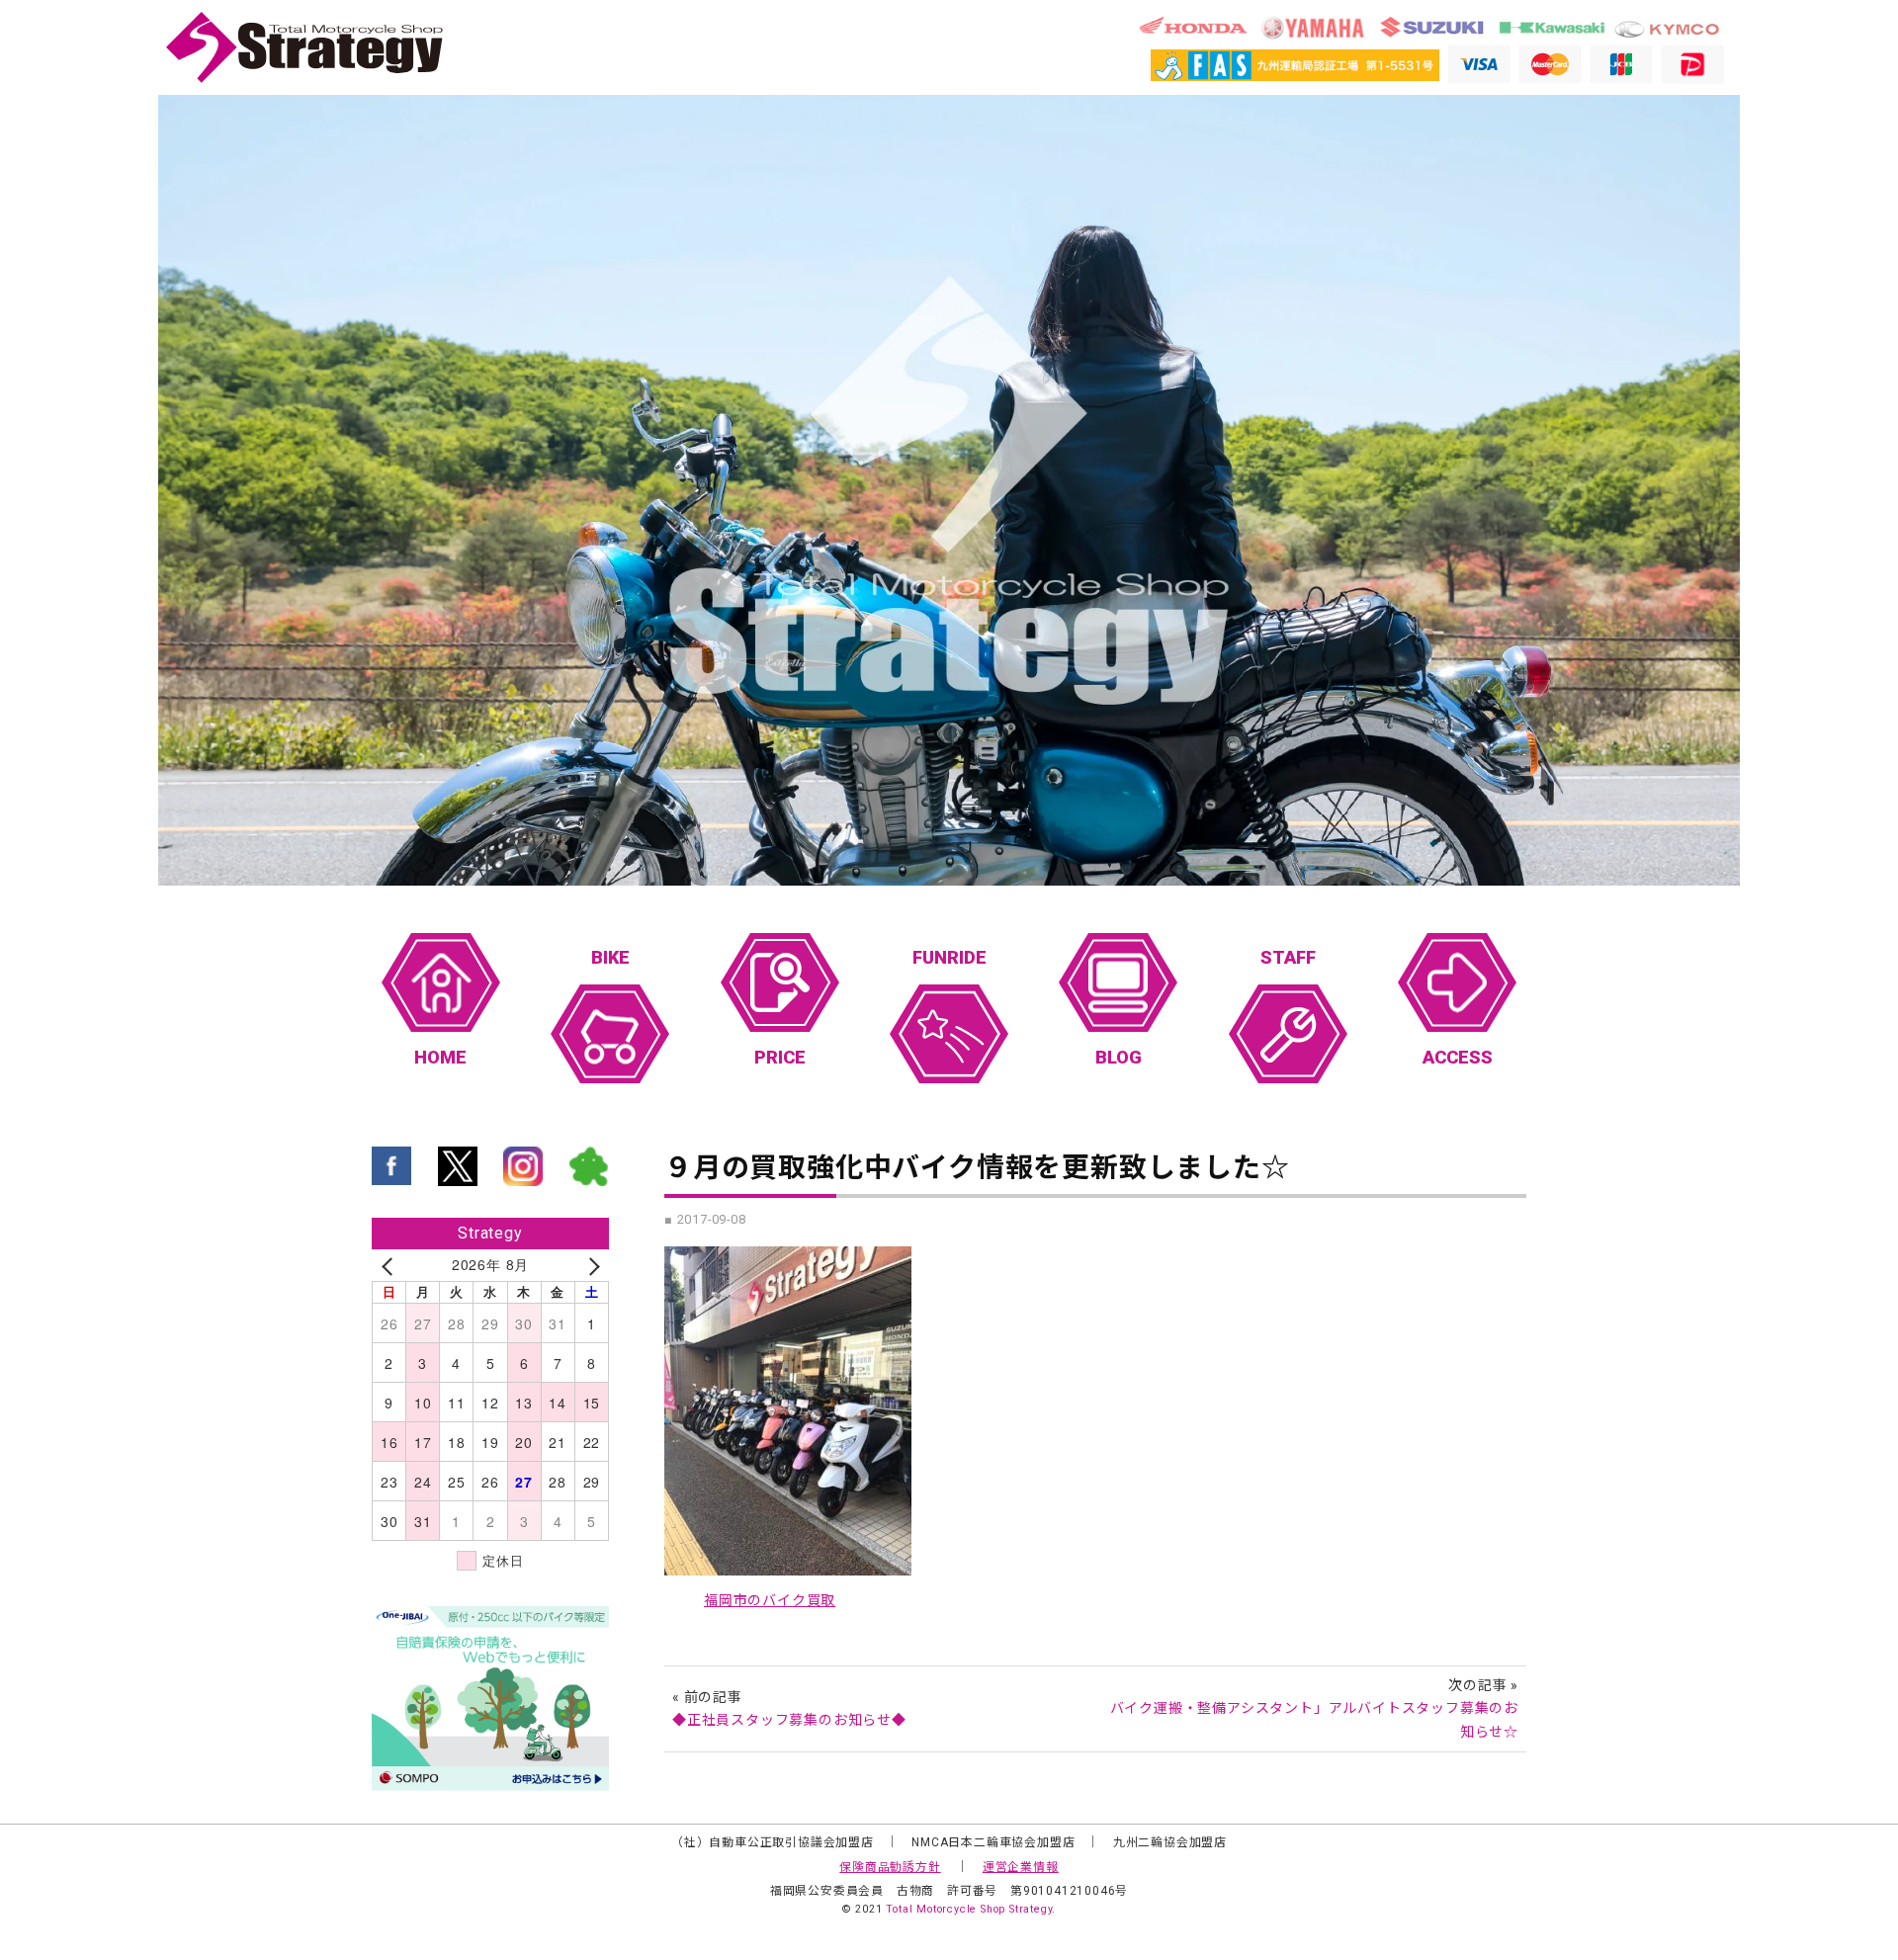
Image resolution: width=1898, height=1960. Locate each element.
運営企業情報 (1021, 1867)
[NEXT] (590, 1265)
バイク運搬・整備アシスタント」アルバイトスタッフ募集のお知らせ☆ (1314, 1720)
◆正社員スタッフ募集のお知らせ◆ (789, 1720)
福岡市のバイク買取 (770, 1600)
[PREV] (390, 1265)
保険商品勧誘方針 (890, 1867)
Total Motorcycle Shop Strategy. (971, 1909)
